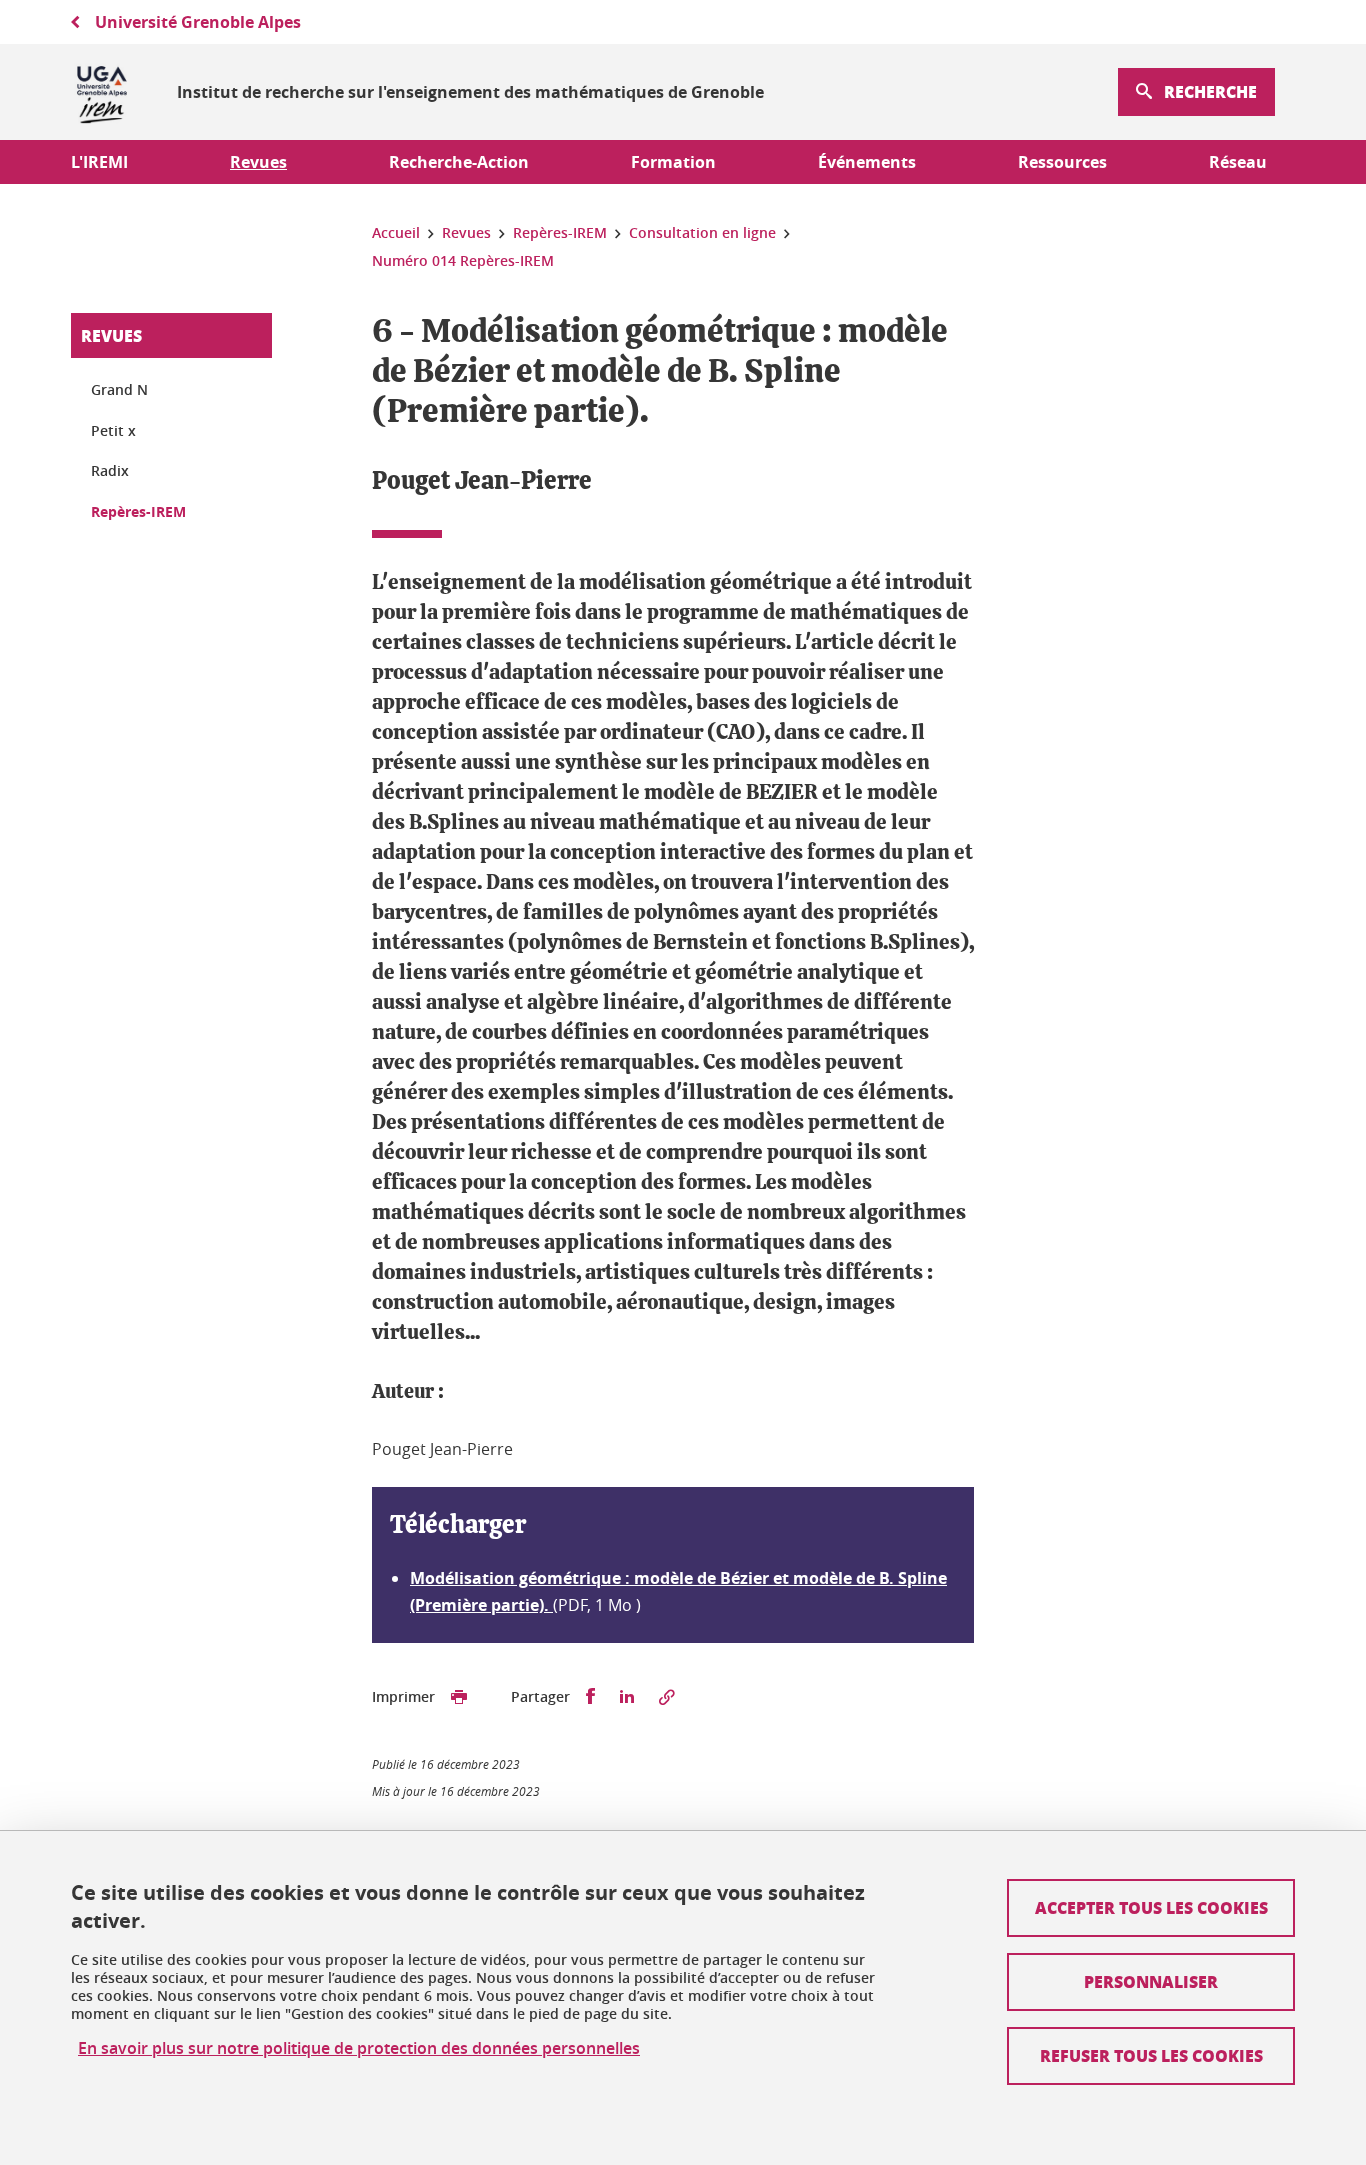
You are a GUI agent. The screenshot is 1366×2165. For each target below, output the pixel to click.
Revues (111, 335)
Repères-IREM (138, 511)
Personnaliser (1151, 1981)
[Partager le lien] (667, 1697)
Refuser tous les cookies (1151, 2055)
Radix (110, 470)
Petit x (113, 430)
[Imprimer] (459, 1697)
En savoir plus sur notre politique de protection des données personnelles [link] (359, 2048)
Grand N (119, 389)
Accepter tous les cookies (1151, 1907)
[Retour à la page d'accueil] (102, 92)
